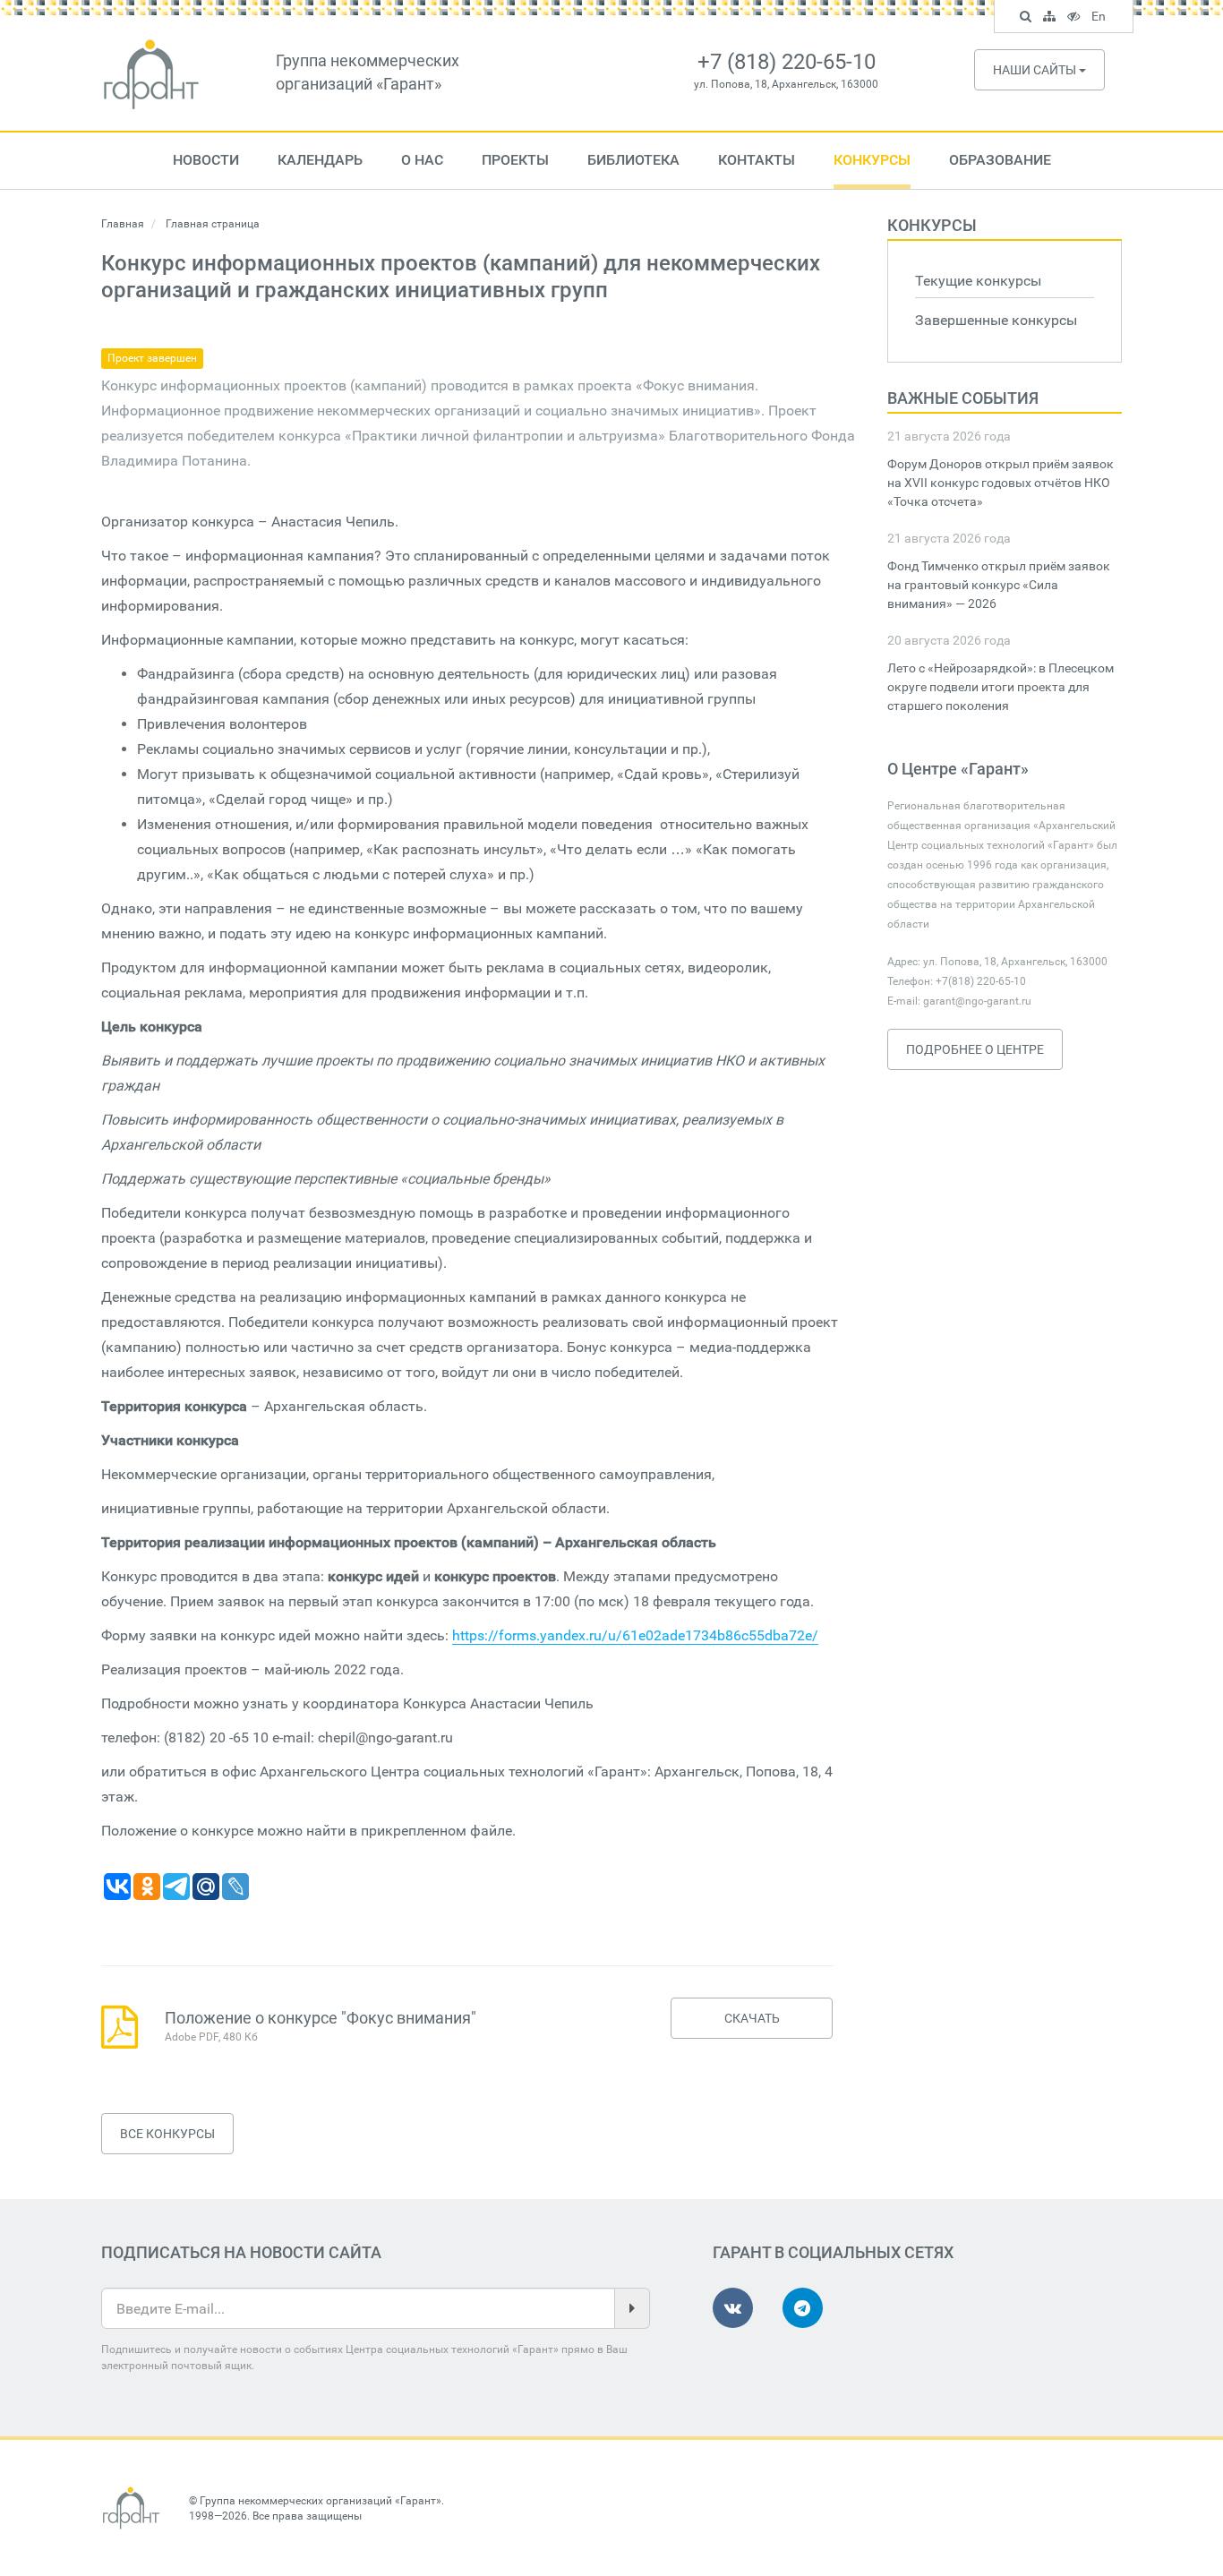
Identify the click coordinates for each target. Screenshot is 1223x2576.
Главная (123, 224)
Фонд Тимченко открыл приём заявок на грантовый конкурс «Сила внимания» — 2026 (999, 585)
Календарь (320, 160)
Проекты (515, 160)
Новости (206, 160)
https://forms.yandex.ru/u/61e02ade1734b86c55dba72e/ (635, 1635)
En (1101, 19)
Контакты (757, 160)
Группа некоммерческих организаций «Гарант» (321, 2501)
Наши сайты (1036, 70)
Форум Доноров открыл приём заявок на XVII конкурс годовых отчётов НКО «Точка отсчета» (1001, 483)
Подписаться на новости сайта (241, 2252)
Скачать (752, 2018)
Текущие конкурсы (978, 281)
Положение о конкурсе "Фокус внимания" (321, 2018)
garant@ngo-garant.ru (977, 1001)
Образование (1000, 160)
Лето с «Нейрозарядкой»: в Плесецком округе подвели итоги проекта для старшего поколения (1001, 687)
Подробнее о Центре (975, 1049)
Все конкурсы (167, 2134)
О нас (422, 160)
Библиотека (633, 160)
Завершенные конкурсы (996, 320)
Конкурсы (872, 160)
